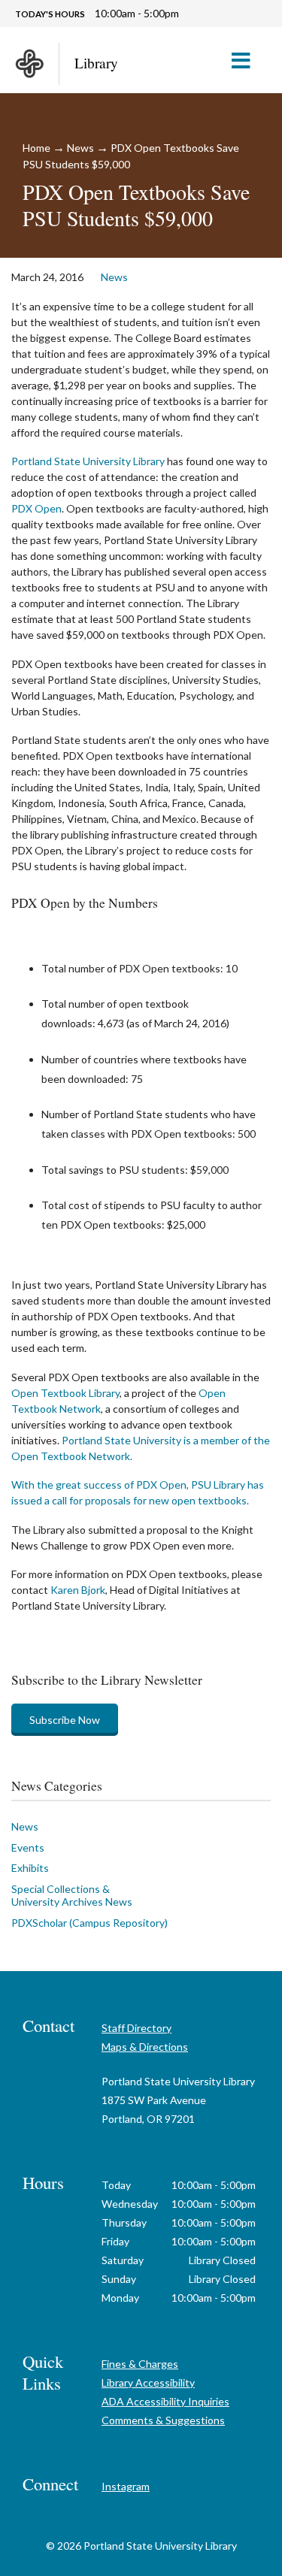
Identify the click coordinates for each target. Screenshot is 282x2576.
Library (96, 63)
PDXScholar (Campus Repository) (89, 1923)
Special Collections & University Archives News (72, 1896)
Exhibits (30, 1868)
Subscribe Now (65, 1720)
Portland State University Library (88, 461)
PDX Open (36, 508)
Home (36, 148)
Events (28, 1847)
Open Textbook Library (65, 1393)
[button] (247, 60)
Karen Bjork (78, 1590)
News (80, 148)
